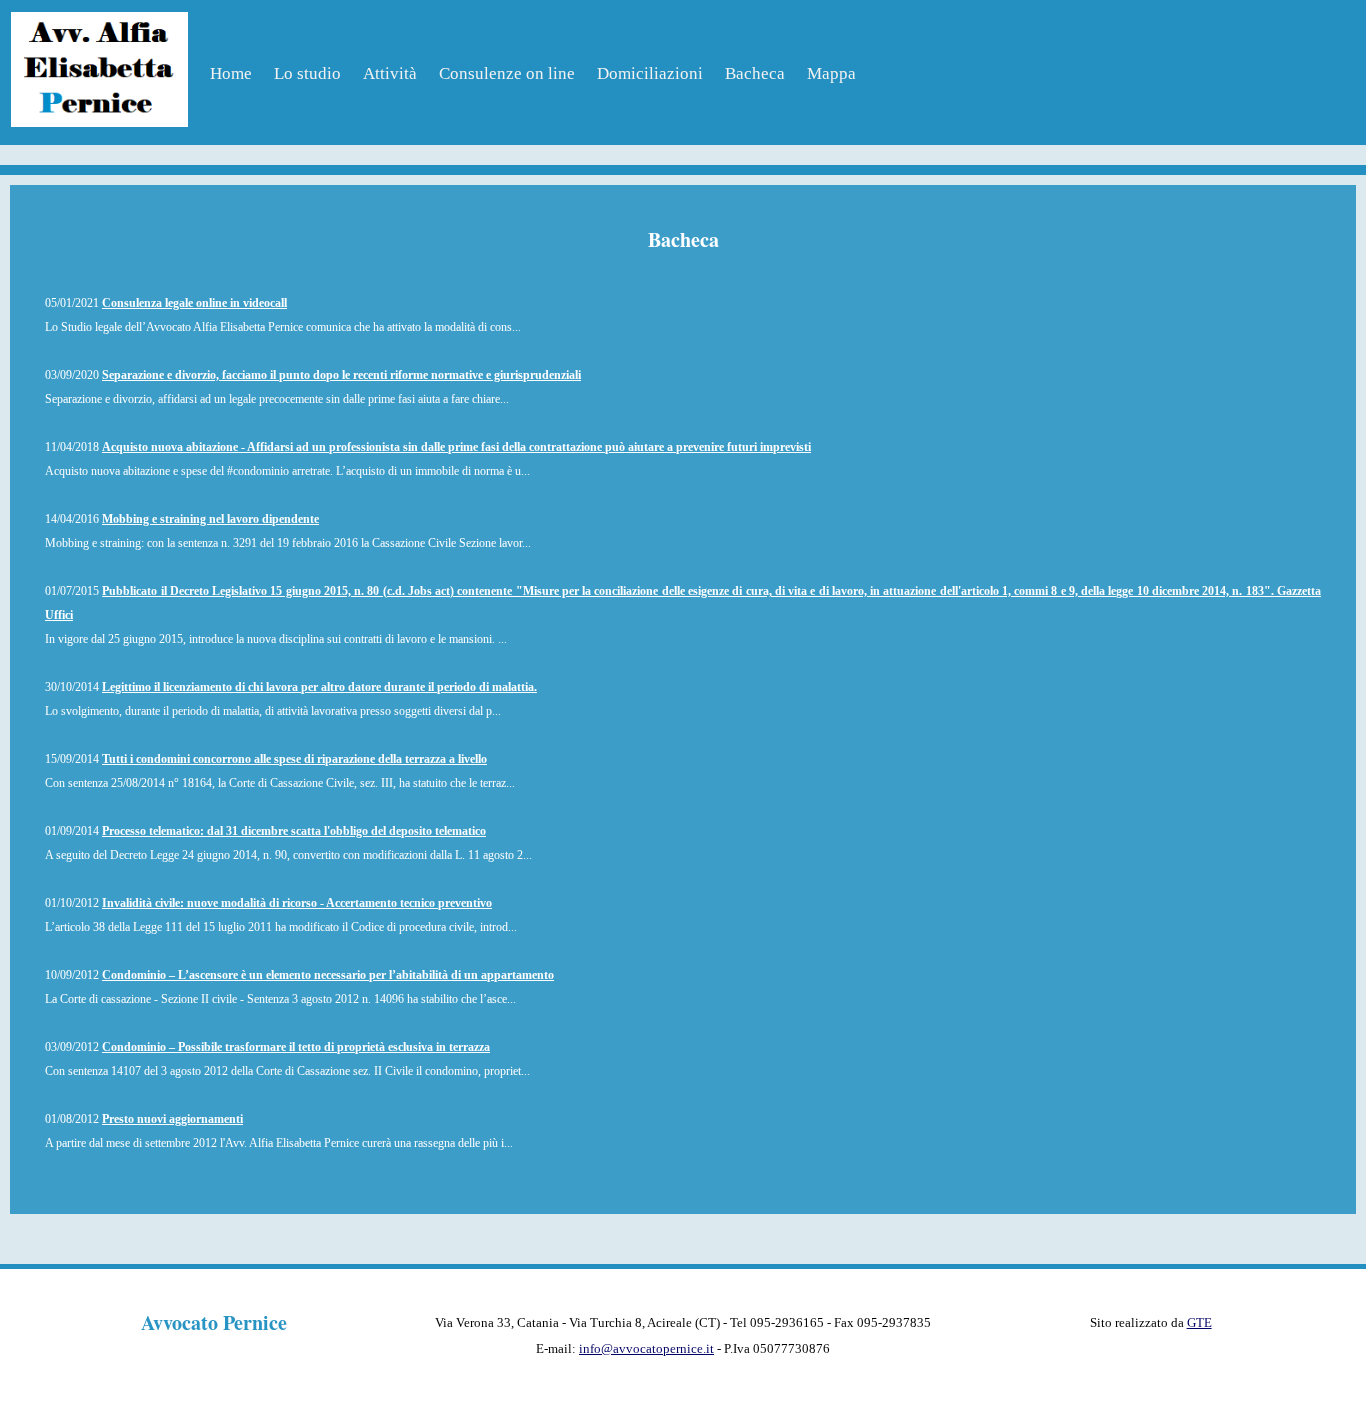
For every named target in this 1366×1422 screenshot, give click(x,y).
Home (231, 73)
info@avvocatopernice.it (646, 1348)
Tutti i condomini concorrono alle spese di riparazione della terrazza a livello (294, 759)
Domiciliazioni (650, 73)
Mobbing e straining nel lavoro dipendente (210, 519)
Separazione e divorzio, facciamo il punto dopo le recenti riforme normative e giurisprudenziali (341, 375)
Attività (390, 73)
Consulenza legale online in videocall (194, 303)
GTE (1199, 1322)
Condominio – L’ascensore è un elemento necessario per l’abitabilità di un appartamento (328, 975)
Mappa (831, 73)
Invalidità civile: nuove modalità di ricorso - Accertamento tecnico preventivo (297, 903)
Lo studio (307, 73)
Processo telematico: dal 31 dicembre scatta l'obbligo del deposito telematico (294, 831)
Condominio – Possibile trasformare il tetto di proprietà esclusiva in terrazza (296, 1047)
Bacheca (755, 73)
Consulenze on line (507, 73)
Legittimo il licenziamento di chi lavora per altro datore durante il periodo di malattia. (319, 687)
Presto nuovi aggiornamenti (172, 1119)
